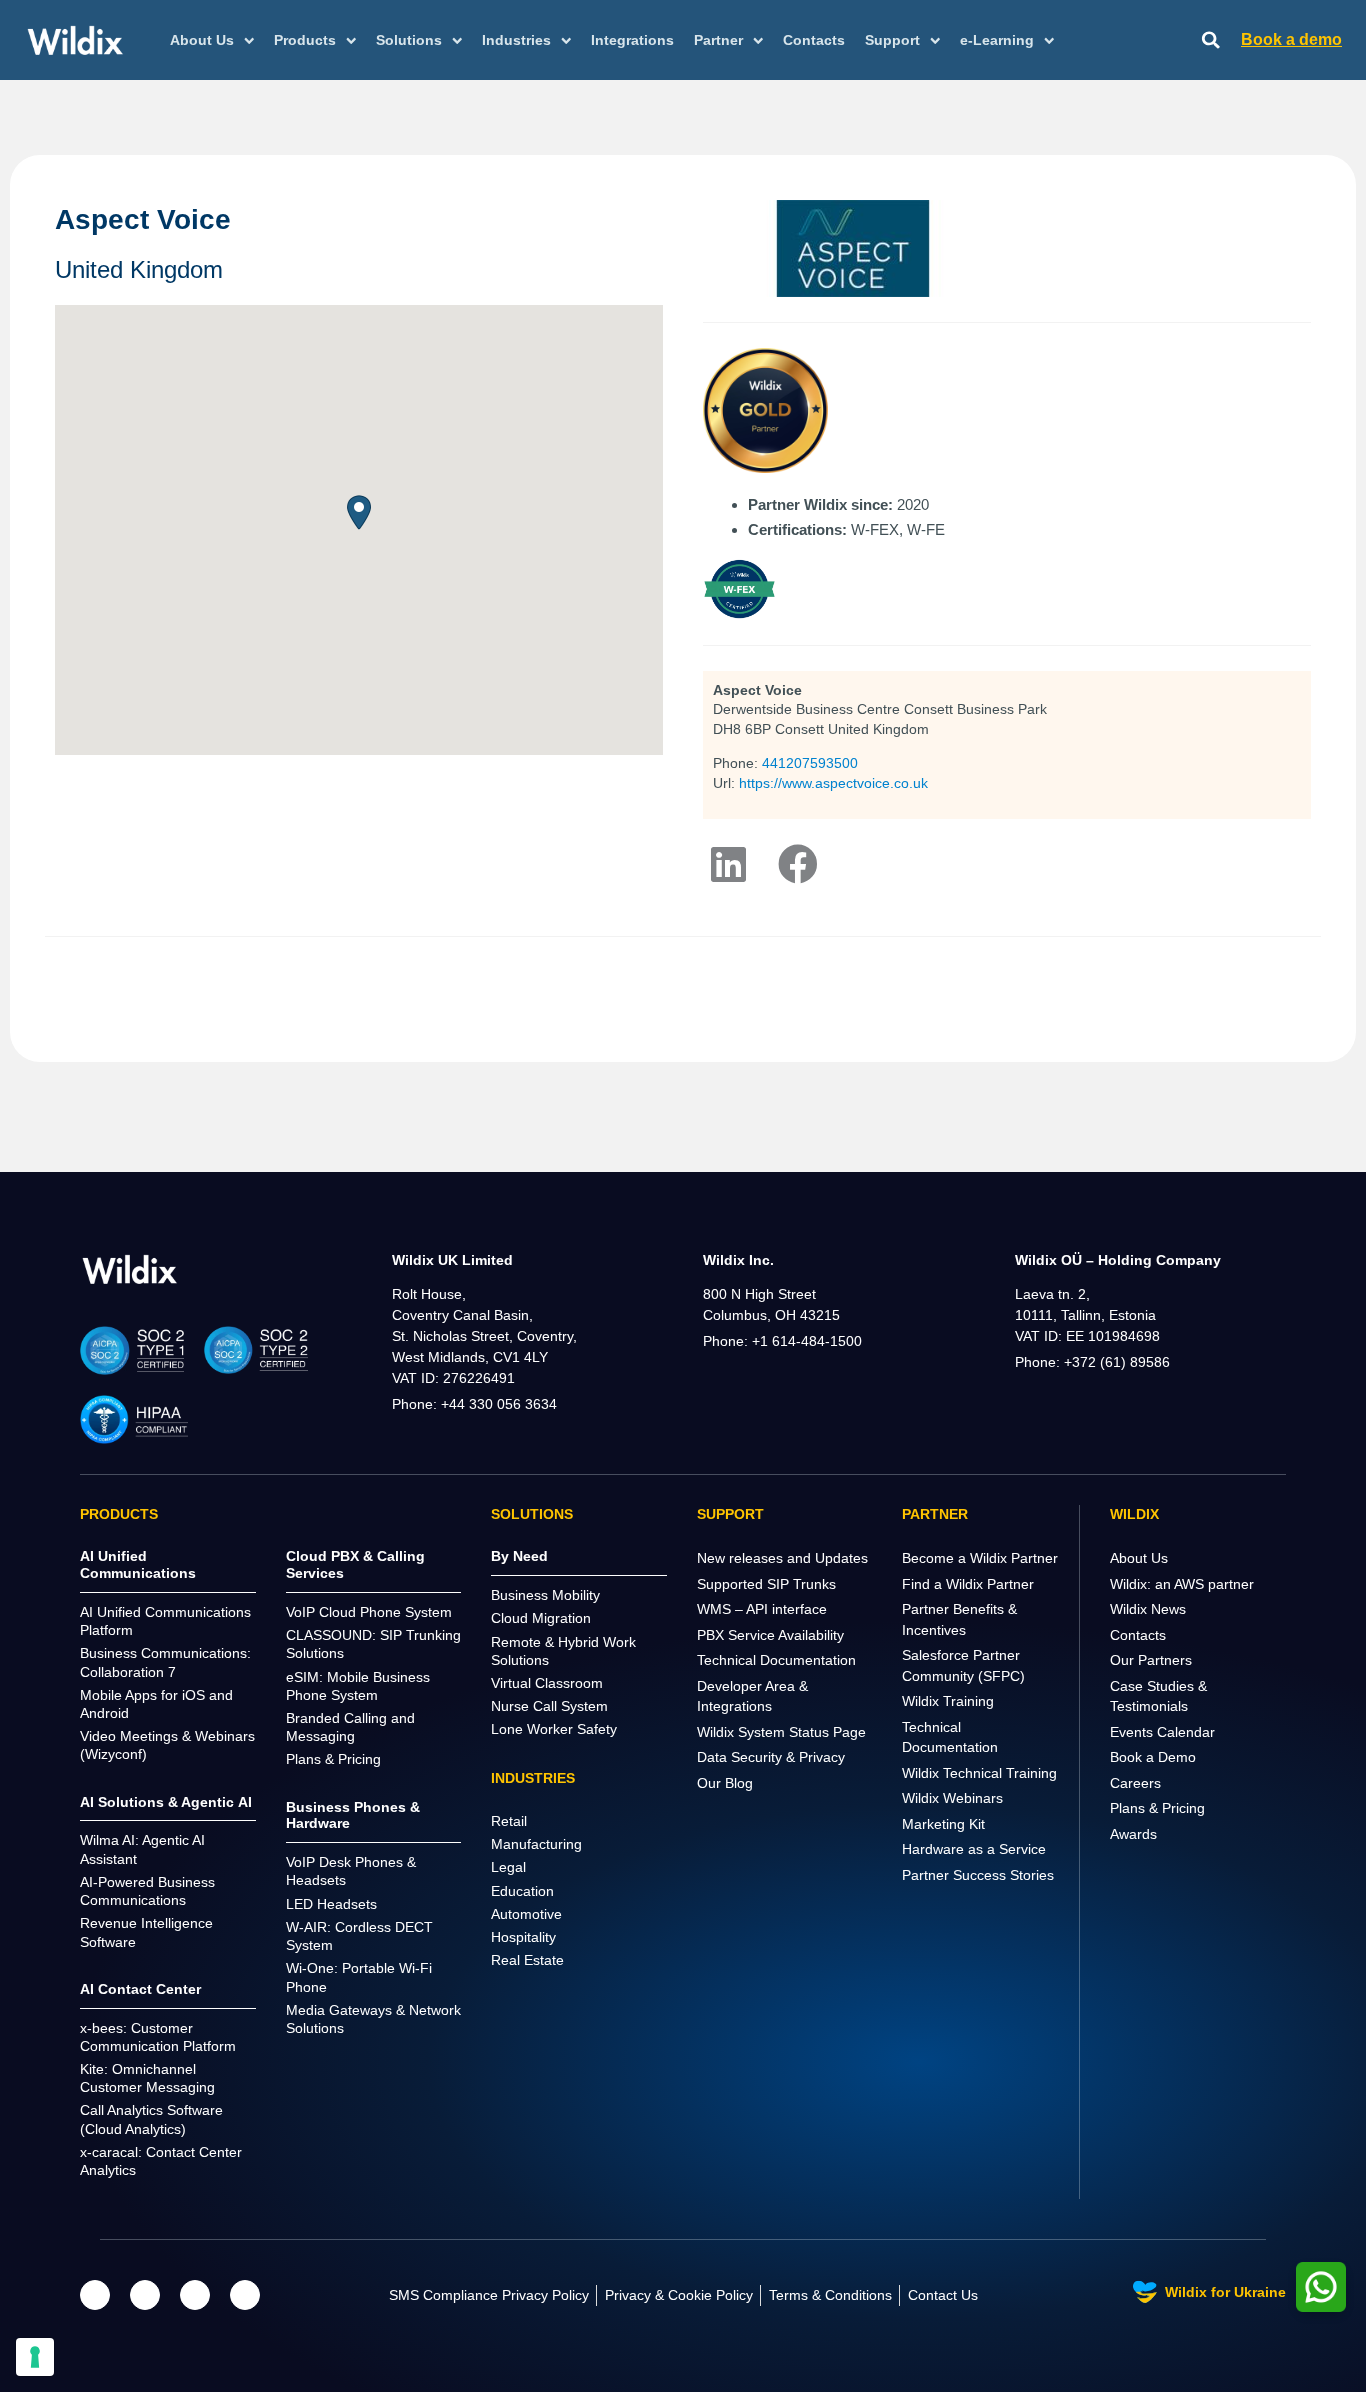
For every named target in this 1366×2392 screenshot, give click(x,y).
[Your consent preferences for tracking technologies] (35, 2357)
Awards (1133, 1834)
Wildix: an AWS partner (1182, 1584)
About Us (1139, 1558)
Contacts (814, 40)
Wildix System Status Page (781, 1732)
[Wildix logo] (130, 1268)
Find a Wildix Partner (968, 1584)
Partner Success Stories (978, 1875)
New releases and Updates (782, 1558)
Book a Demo (1153, 1757)
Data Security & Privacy (771, 1757)
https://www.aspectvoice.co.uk (833, 783)
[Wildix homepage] (75, 40)
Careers (1135, 1783)
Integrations (632, 40)
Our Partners (1151, 1660)
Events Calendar (1162, 1732)
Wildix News (1148, 1609)
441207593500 (810, 763)
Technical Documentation (776, 1660)
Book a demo (1291, 39)
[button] (359, 512)
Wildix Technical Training (979, 1773)
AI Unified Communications (138, 1564)
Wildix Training (948, 1701)
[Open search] (1211, 40)
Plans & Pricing (1157, 1808)
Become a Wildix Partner (980, 1558)
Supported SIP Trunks (766, 1584)
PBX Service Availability (770, 1635)
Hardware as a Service (974, 1849)
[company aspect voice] (728, 864)
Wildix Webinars (952, 1798)
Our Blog (725, 1783)
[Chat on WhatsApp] (1321, 2287)
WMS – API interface (762, 1609)
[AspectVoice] (798, 864)
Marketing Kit (943, 1824)
